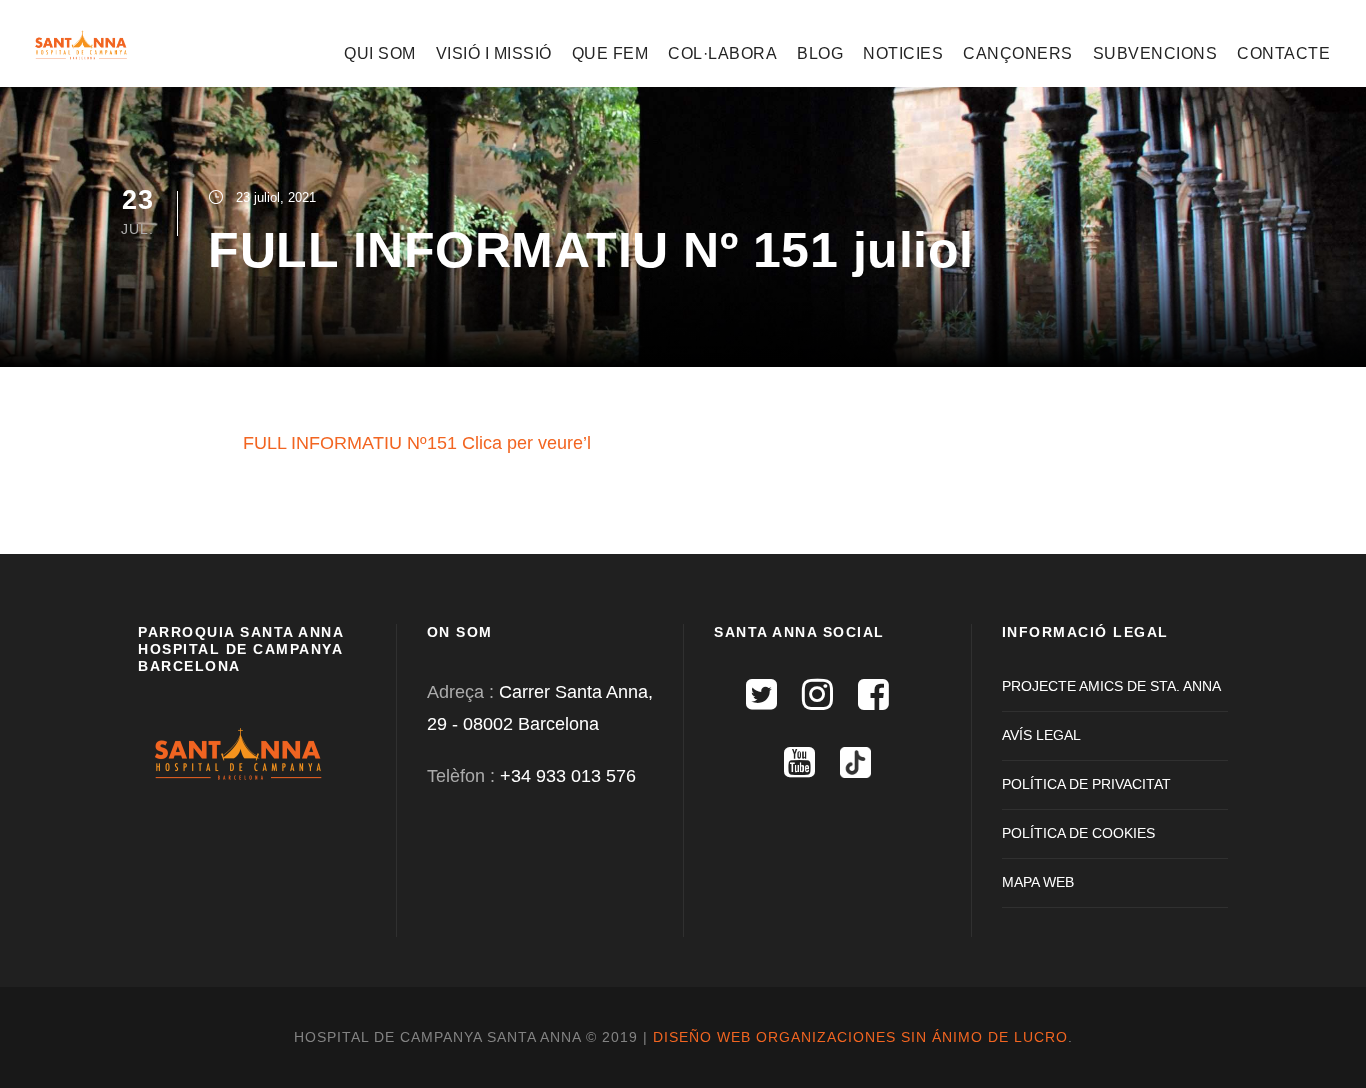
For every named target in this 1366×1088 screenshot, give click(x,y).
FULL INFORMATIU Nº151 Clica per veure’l (417, 443)
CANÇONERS (1018, 53)
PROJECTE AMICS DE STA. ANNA (1111, 686)
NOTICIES (903, 53)
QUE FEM (610, 53)
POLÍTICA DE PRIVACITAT (1086, 784)
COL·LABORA (722, 53)
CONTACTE (1283, 53)
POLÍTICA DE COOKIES (1078, 833)
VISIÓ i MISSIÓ (494, 53)
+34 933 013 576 (568, 776)
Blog (820, 53)
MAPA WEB (1038, 882)
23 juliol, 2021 (276, 197)
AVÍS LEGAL (1041, 735)
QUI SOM (380, 53)
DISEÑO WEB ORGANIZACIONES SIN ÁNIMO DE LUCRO (860, 1037)
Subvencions (1155, 53)
